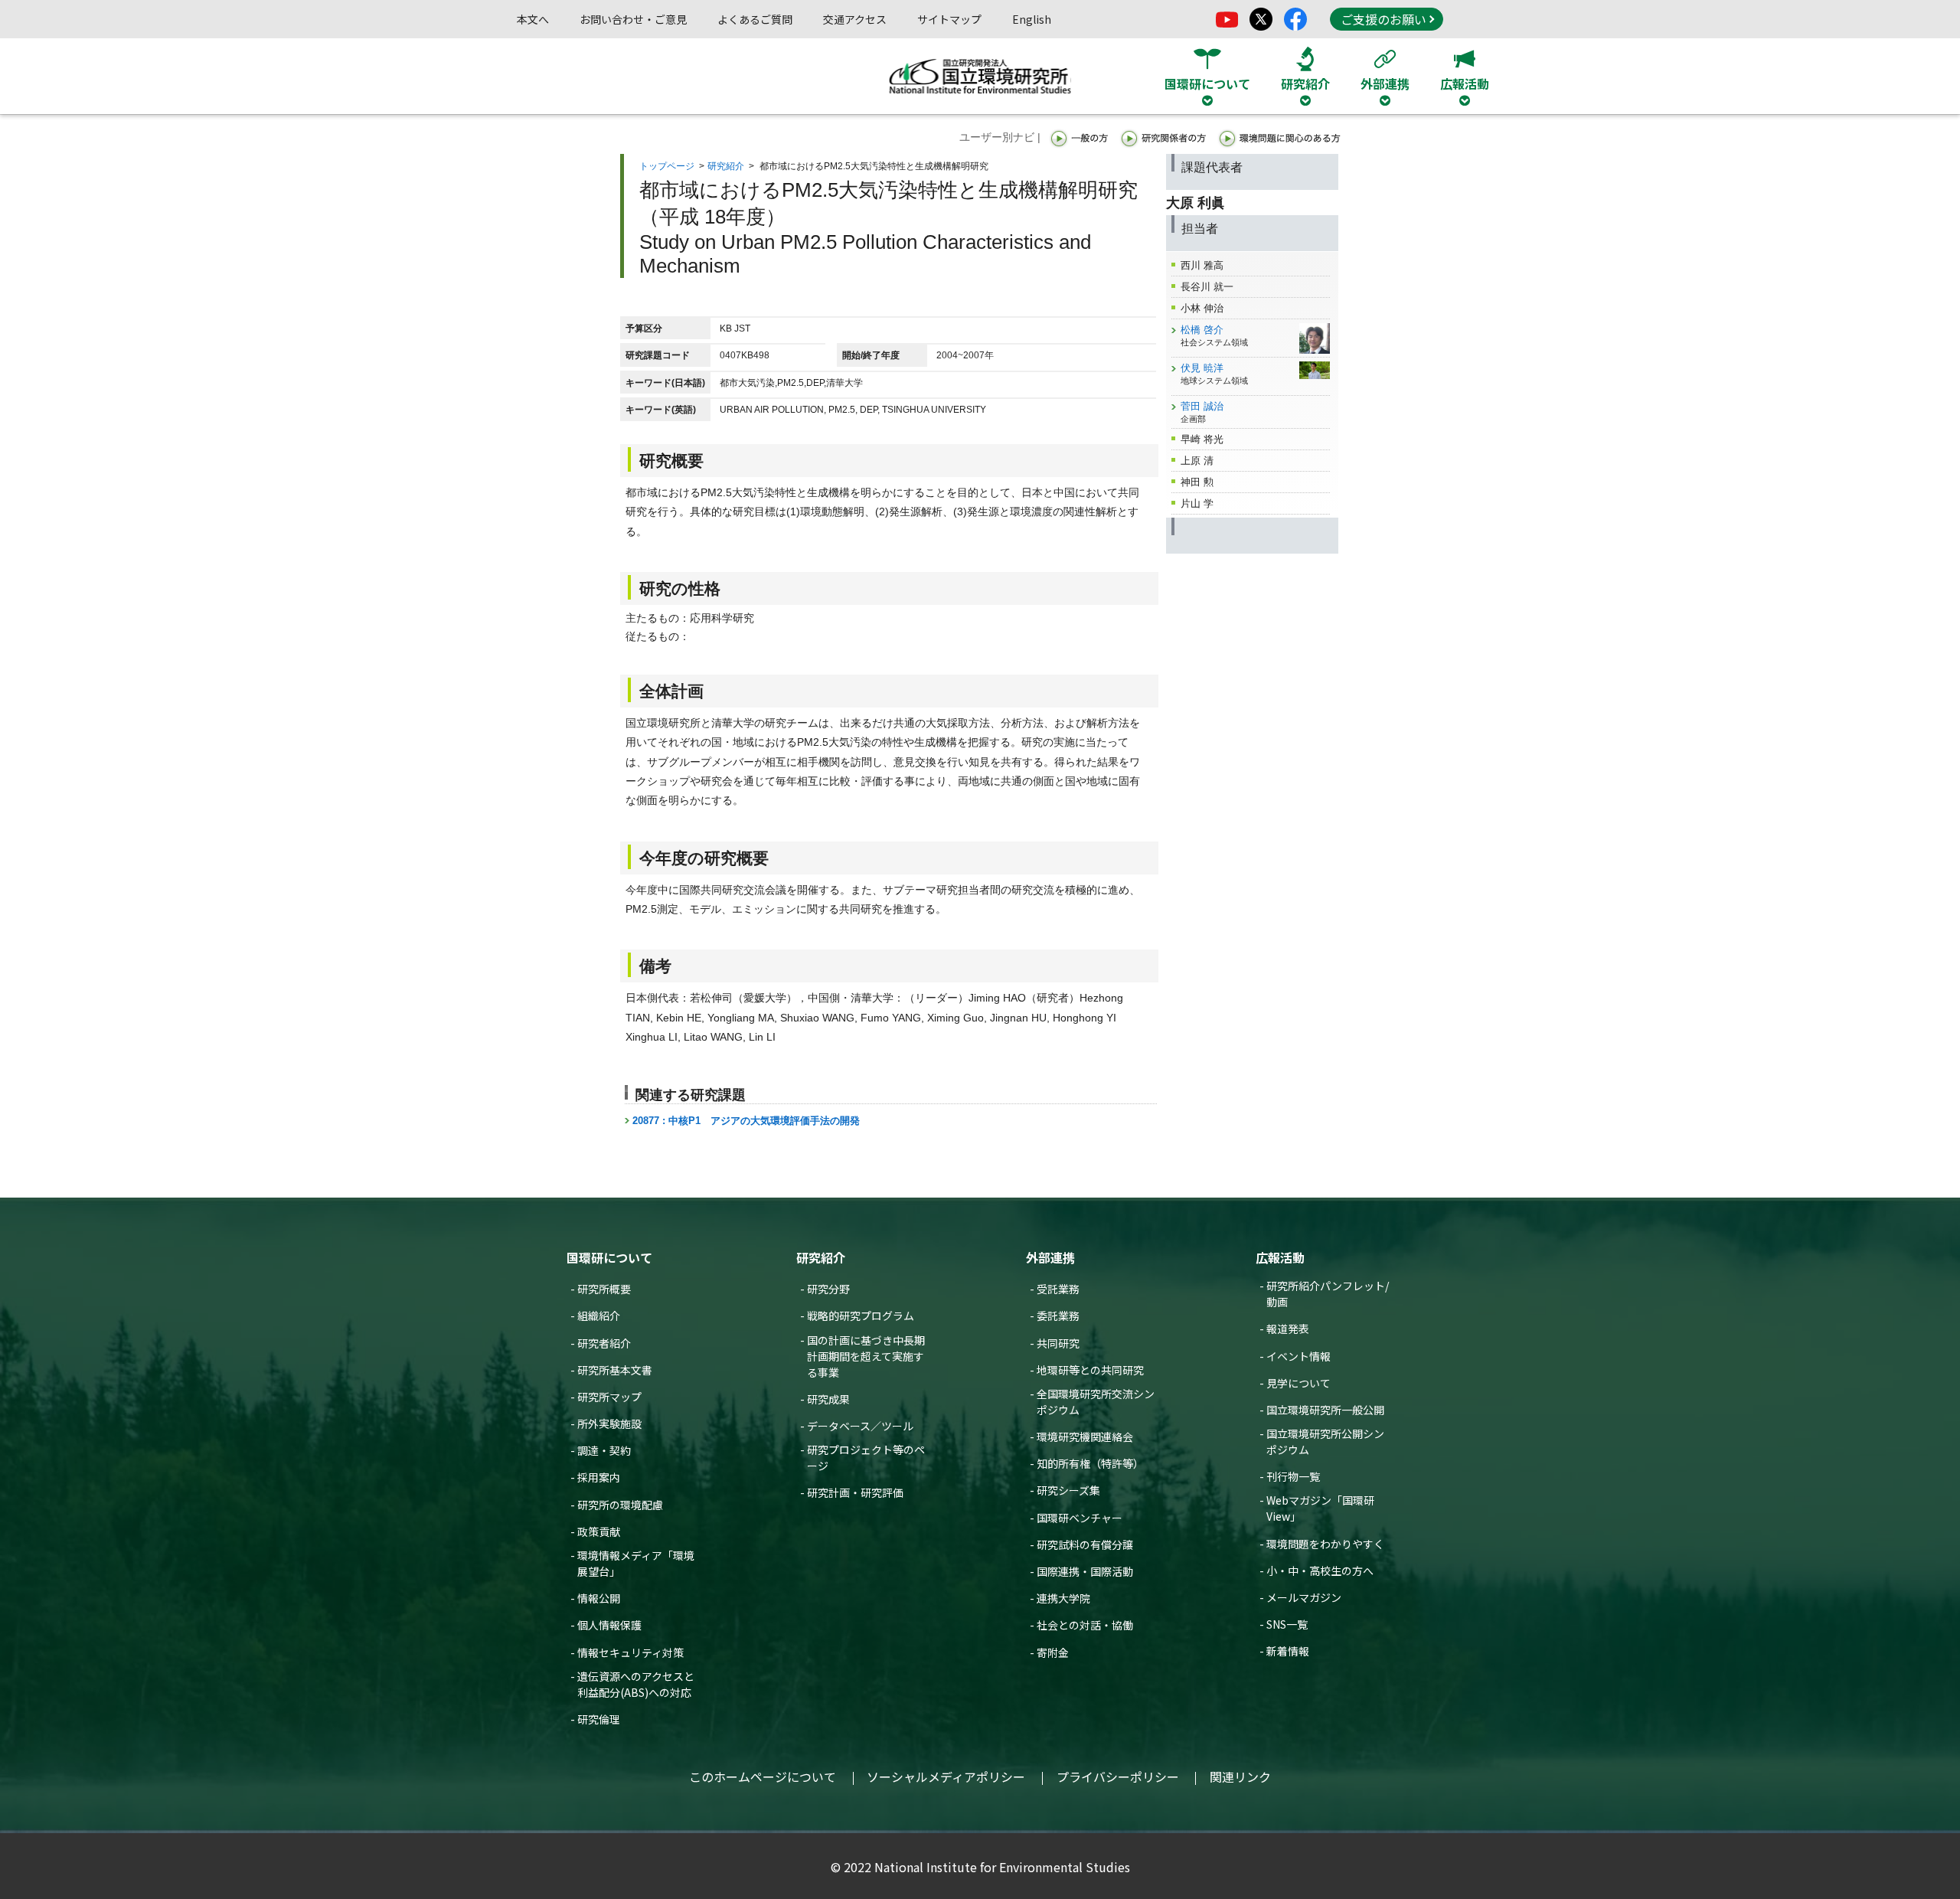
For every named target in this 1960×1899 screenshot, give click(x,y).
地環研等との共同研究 (1090, 1370)
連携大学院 (1063, 1598)
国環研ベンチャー (1080, 1518)
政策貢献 (599, 1531)
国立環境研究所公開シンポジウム (1325, 1441)
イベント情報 (1298, 1356)
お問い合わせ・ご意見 (633, 19)
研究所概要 (604, 1289)
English (1032, 19)
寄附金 (1053, 1652)
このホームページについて (763, 1776)
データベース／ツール (860, 1426)
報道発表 (1288, 1329)
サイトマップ (949, 19)
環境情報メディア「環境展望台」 (636, 1563)
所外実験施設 (609, 1423)
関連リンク (1240, 1776)
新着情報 (1288, 1651)
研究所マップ (609, 1397)
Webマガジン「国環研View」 (1320, 1508)
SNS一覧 (1287, 1624)
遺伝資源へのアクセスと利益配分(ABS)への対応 (636, 1684)
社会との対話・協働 (1085, 1625)
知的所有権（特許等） (1090, 1463)
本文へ (533, 19)
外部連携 (1050, 1257)
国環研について (609, 1257)
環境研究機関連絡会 (1085, 1437)
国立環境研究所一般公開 (1325, 1410)
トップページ (667, 166)
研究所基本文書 (615, 1370)
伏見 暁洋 (1202, 368)
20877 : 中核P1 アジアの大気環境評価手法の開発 (746, 1121)
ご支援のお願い (1383, 19)
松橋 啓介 (1202, 330)
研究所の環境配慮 (620, 1505)
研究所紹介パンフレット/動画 (1328, 1294)
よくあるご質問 (755, 19)
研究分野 (828, 1289)
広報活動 (1280, 1257)
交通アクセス (855, 19)
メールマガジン (1304, 1597)
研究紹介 (726, 166)
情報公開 (599, 1598)
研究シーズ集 (1068, 1490)
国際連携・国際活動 (1085, 1571)
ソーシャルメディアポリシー (946, 1776)
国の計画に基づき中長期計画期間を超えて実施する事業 (866, 1356)
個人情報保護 (609, 1625)
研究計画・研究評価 (855, 1492)
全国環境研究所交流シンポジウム (1096, 1402)
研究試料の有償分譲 (1085, 1544)
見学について (1298, 1383)
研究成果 (828, 1399)
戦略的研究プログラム (861, 1316)
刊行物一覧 (1293, 1476)
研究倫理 (599, 1719)
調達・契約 (604, 1450)
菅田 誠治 (1202, 406)
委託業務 (1058, 1316)
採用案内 (599, 1477)
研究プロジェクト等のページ (866, 1458)
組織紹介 (599, 1316)
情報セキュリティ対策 (630, 1652)
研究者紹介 (604, 1343)
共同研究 (1058, 1343)
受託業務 (1058, 1289)
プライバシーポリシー (1118, 1776)
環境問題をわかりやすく (1325, 1544)
